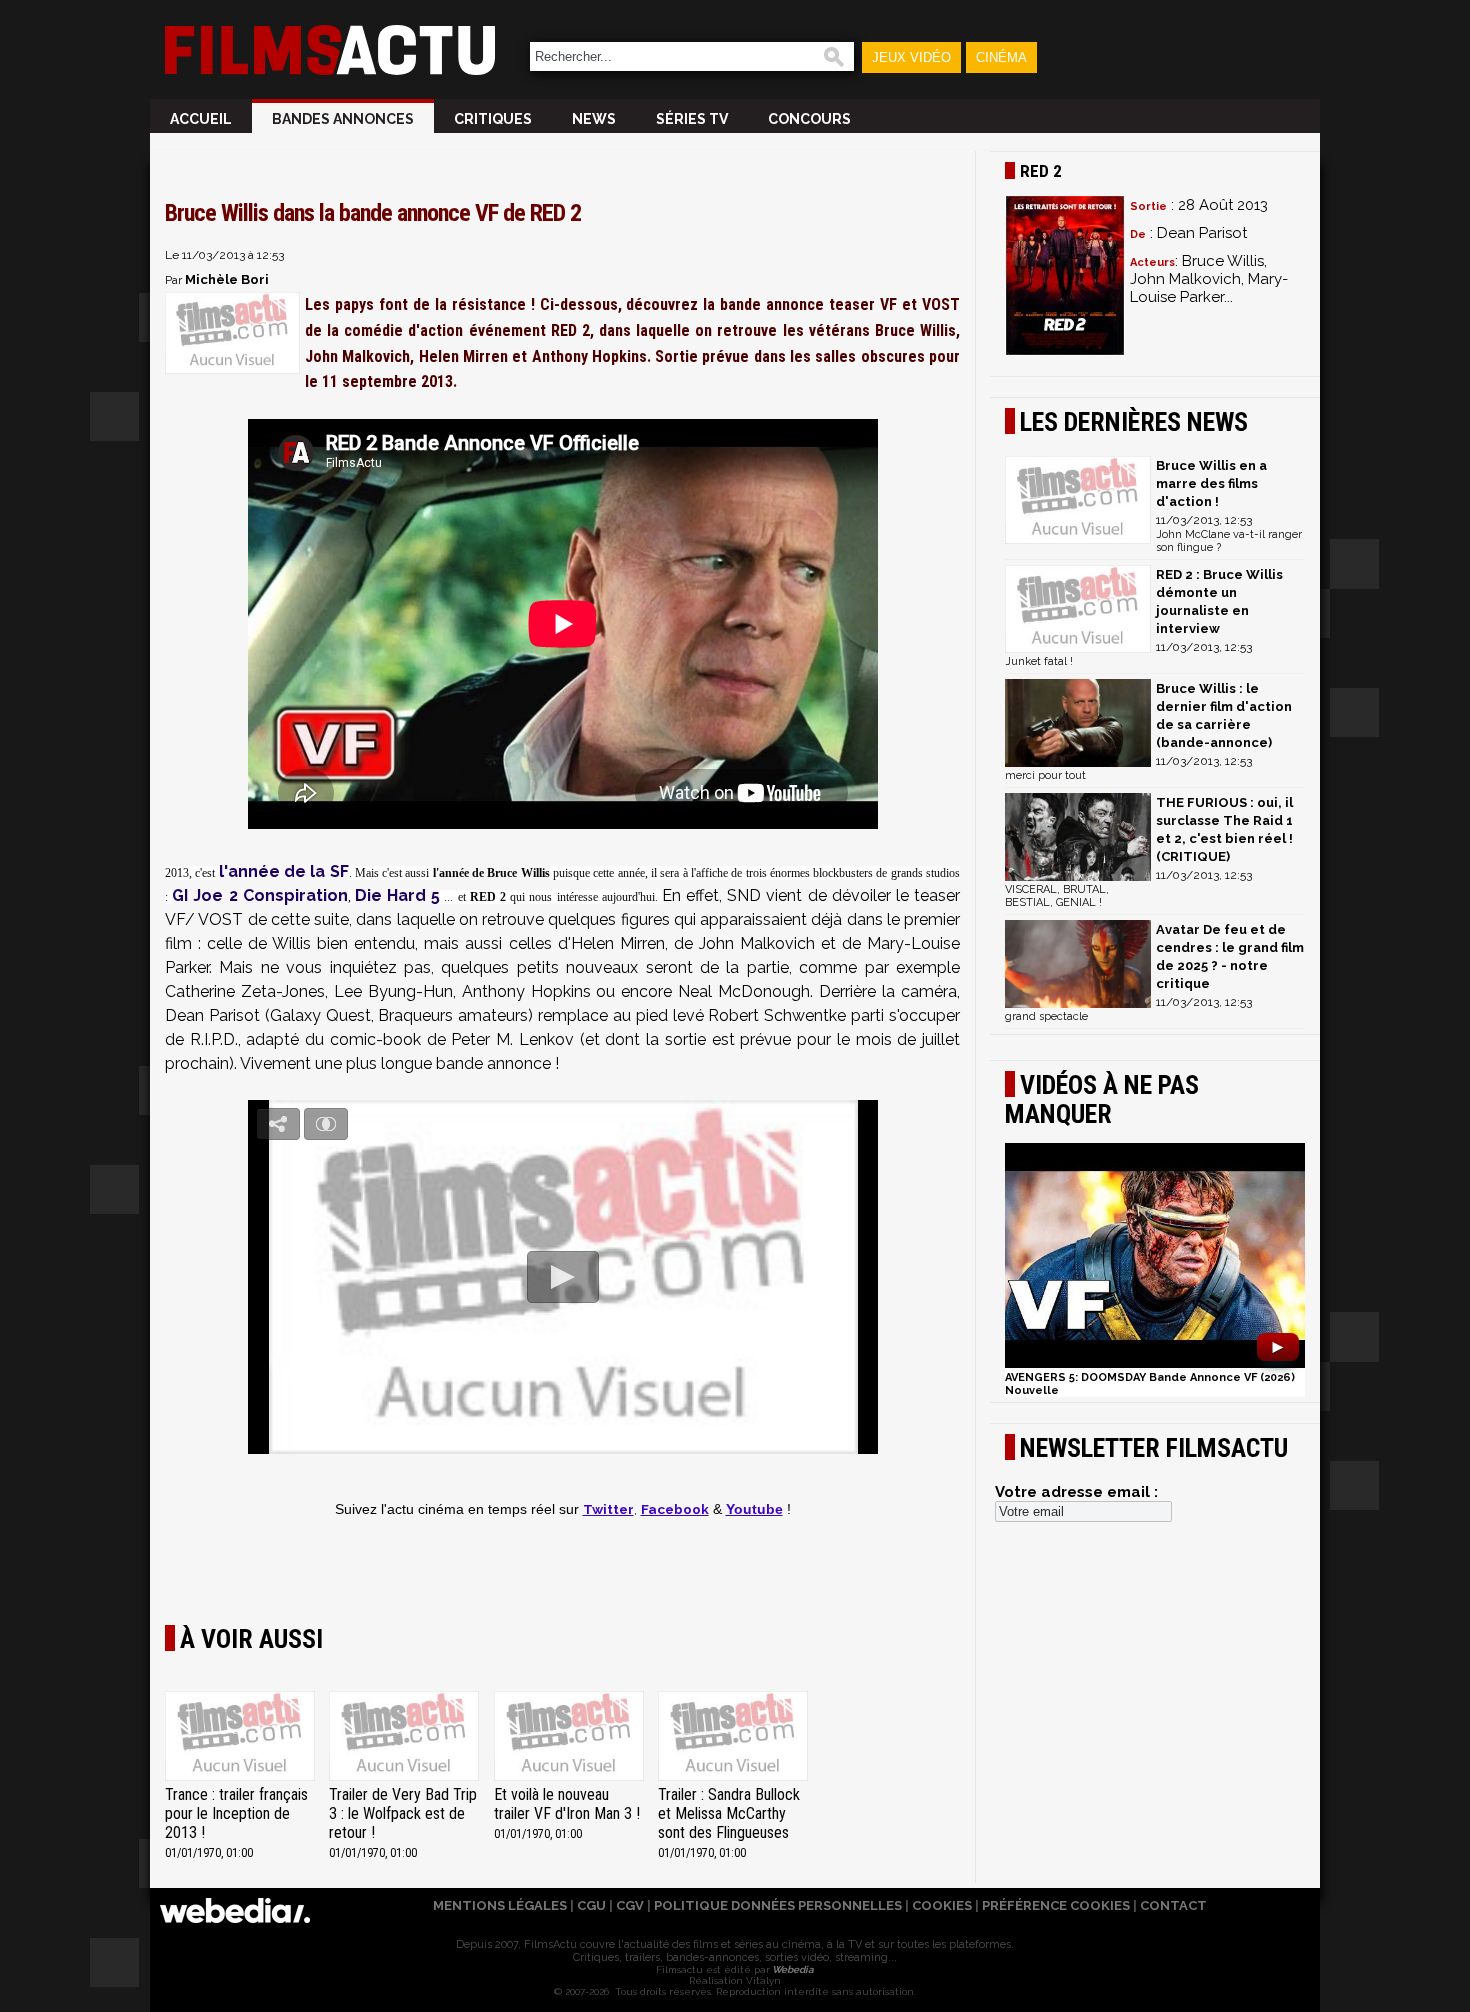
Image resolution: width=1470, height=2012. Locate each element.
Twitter (608, 1509)
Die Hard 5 (397, 895)
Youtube (754, 1509)
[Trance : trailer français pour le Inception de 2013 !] (240, 1738)
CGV (630, 1905)
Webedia (792, 1969)
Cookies (942, 1905)
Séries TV (692, 119)
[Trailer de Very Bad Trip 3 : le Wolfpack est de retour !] (404, 1738)
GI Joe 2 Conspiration (260, 895)
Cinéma (1001, 57)
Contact (1173, 1905)
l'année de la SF (284, 871)
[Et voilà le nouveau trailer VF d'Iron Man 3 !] (569, 1738)
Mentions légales (500, 1905)
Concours (809, 119)
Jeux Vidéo (911, 57)
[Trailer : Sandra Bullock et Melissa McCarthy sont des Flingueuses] (733, 1738)
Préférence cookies (1056, 1905)
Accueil (201, 119)
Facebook (675, 1509)
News (594, 119)
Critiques (493, 119)
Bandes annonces (343, 119)
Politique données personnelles (778, 1905)
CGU (591, 1905)
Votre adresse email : (1076, 1492)
